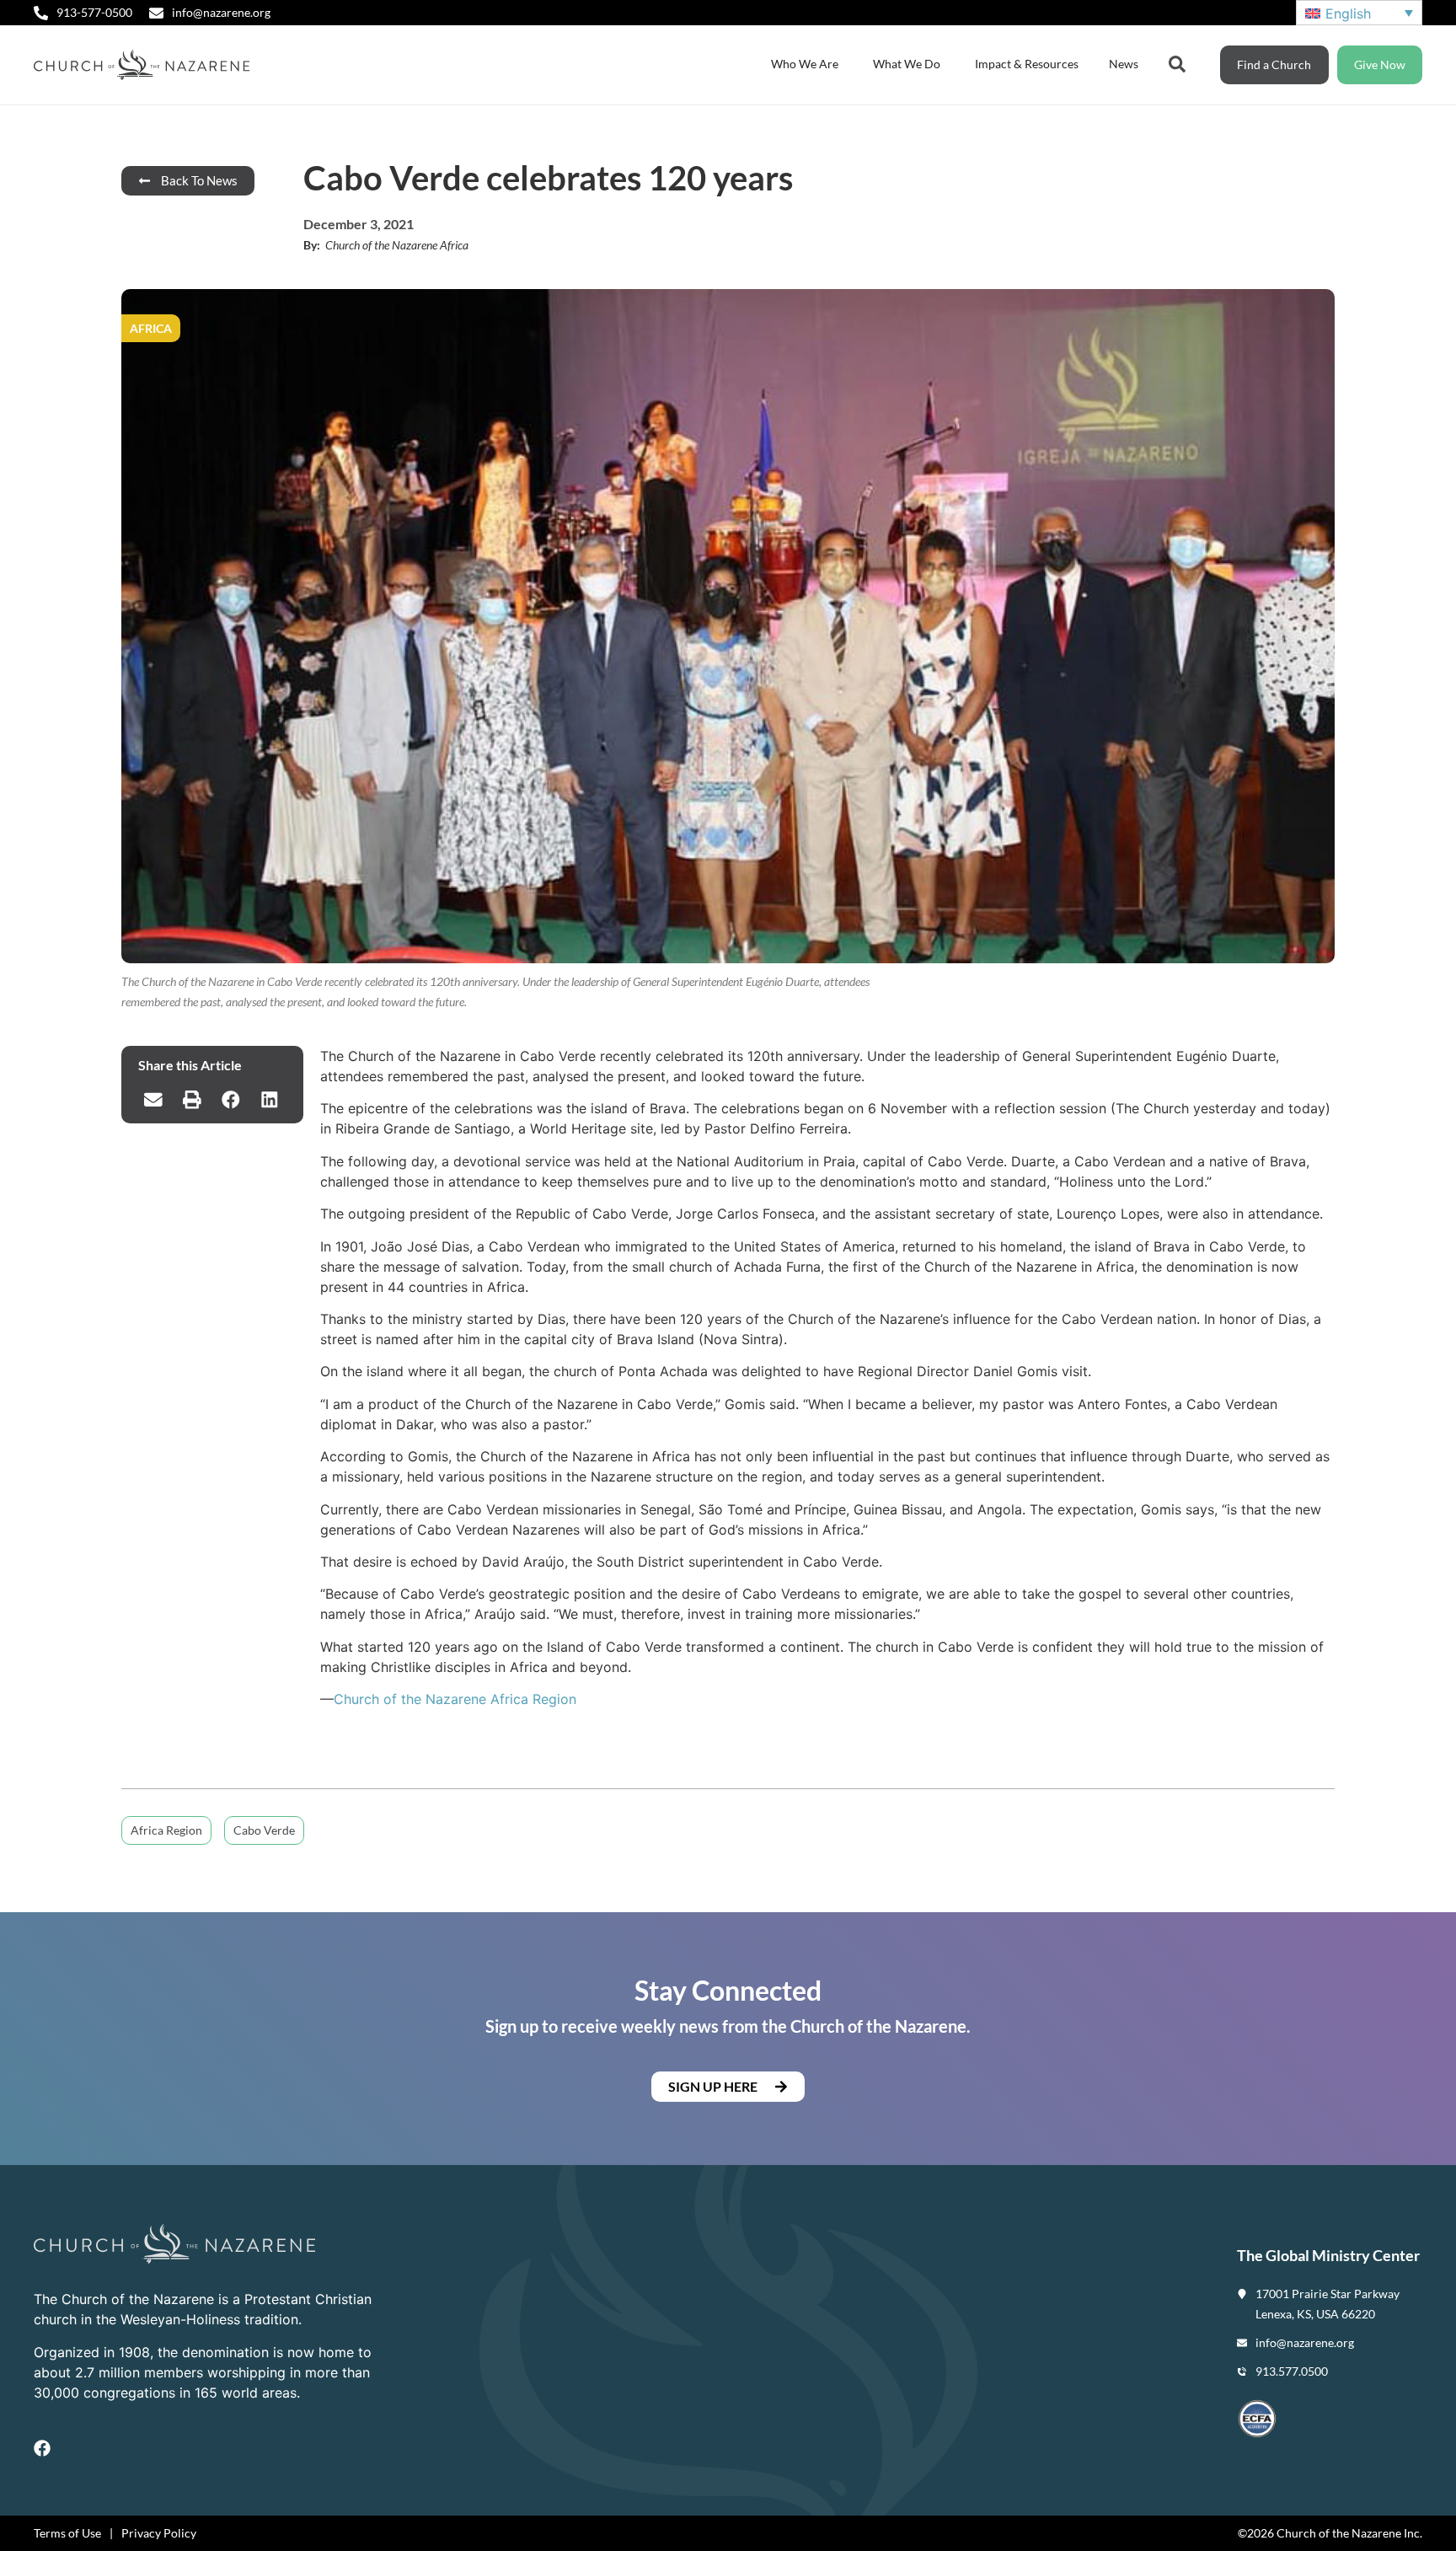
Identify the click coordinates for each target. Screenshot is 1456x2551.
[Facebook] (42, 2448)
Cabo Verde (264, 1830)
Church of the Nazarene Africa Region (455, 1699)
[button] (153, 1100)
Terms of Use (67, 2533)
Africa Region (166, 1830)
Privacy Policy (159, 2533)
